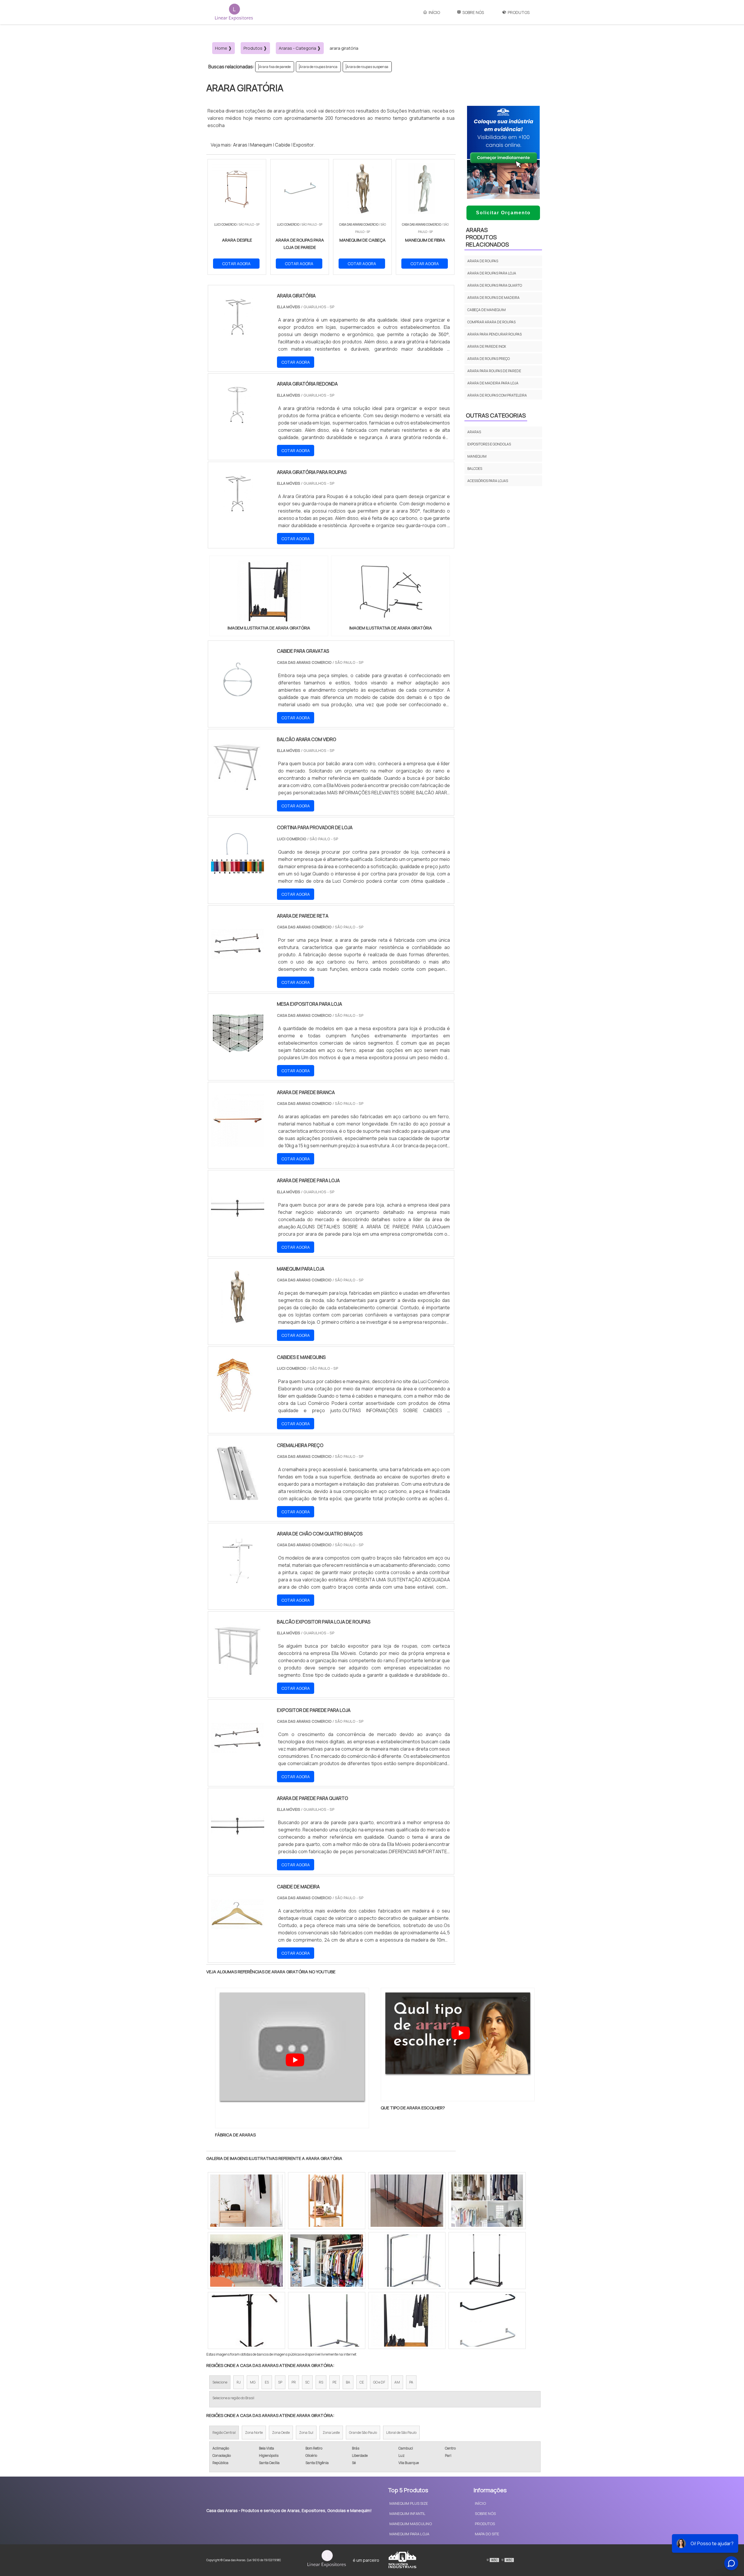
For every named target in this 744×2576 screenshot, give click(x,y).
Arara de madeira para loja (493, 383)
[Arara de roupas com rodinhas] (407, 2320)
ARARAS (474, 432)
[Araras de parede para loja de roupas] (487, 2201)
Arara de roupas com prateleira (497, 395)
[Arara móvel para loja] (327, 2320)
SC (307, 2382)
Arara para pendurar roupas (494, 334)
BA (348, 2382)
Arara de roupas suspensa (367, 67)
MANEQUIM (477, 456)
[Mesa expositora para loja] (238, 1055)
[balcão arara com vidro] (238, 790)
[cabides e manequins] (238, 1408)
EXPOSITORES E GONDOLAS (489, 444)
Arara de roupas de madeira (493, 298)
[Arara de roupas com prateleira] (407, 2201)
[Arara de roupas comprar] (407, 2261)
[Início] (234, 12)
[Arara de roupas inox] (246, 2261)
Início (434, 12)
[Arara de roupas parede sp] (327, 2201)
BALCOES (475, 469)
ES (267, 2382)
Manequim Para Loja (409, 2534)
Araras (240, 145)
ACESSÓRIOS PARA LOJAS (488, 481)
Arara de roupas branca (319, 67)
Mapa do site (487, 2534)
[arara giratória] (269, 592)
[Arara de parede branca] (238, 1143)
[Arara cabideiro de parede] (487, 2261)
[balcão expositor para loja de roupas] (238, 1673)
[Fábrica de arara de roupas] (246, 2320)
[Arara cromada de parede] (487, 2320)
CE (362, 2382)
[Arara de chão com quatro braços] (238, 1584)
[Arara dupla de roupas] (246, 2201)
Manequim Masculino (411, 2524)
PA (411, 2382)
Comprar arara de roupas (491, 322)
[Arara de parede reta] (238, 967)
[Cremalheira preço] (238, 1496)
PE (335, 2382)
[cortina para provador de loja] (238, 878)
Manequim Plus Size (409, 2503)
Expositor (303, 145)
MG (253, 2382)
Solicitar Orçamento (503, 213)
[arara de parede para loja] (238, 1231)
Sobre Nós (473, 12)
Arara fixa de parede (275, 67)
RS (321, 2382)
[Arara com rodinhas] (327, 2261)
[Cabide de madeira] (238, 1937)
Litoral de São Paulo (401, 2433)
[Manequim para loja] (238, 1320)
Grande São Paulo (363, 2433)
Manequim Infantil (407, 2513)
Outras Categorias (496, 415)
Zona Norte (254, 2433)
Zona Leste (331, 2433)
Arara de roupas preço (489, 359)
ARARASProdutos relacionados (487, 237)
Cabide (283, 145)
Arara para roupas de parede (494, 371)
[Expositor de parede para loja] (238, 1761)
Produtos (519, 12)
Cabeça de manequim (487, 310)
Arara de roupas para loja (492, 273)
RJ (239, 2382)
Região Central (224, 2433)
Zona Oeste (281, 2433)
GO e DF (379, 2382)
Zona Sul (306, 2433)
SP (280, 2382)
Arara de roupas (483, 261)
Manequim (261, 145)
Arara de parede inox (487, 346)
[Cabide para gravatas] (238, 702)
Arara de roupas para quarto (495, 285)
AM (397, 2382)
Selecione (220, 2382)
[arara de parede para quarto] (238, 1849)
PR (294, 2382)
